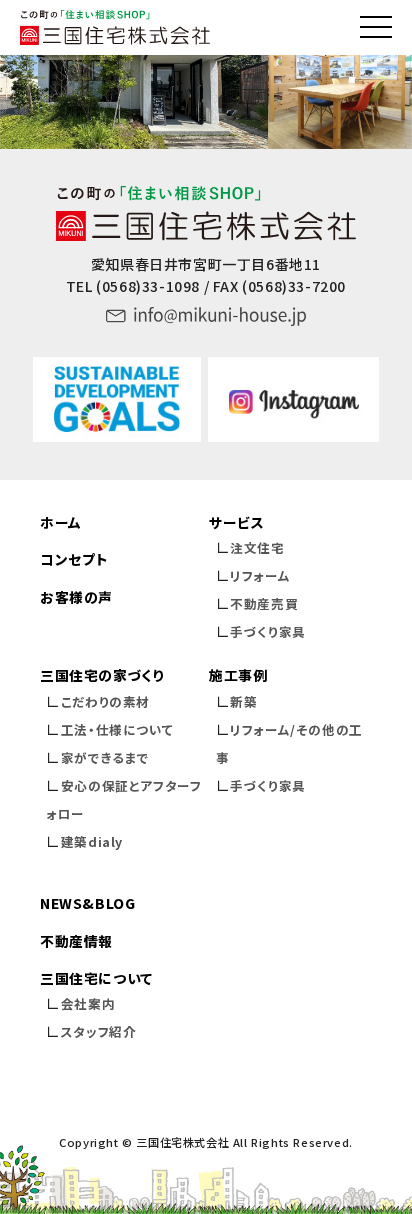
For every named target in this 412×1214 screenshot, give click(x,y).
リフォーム (260, 575)
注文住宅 (257, 547)
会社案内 (88, 1003)
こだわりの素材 (105, 701)
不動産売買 (264, 603)
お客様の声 (76, 597)
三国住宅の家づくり (101, 675)
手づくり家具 (268, 631)
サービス (236, 522)
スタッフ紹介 (99, 1031)
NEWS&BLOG (87, 903)
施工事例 (238, 675)
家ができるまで (105, 757)
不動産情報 (76, 941)
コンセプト (74, 559)
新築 (243, 701)
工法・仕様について (117, 729)
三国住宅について (96, 978)
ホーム (61, 522)
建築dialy (92, 841)
